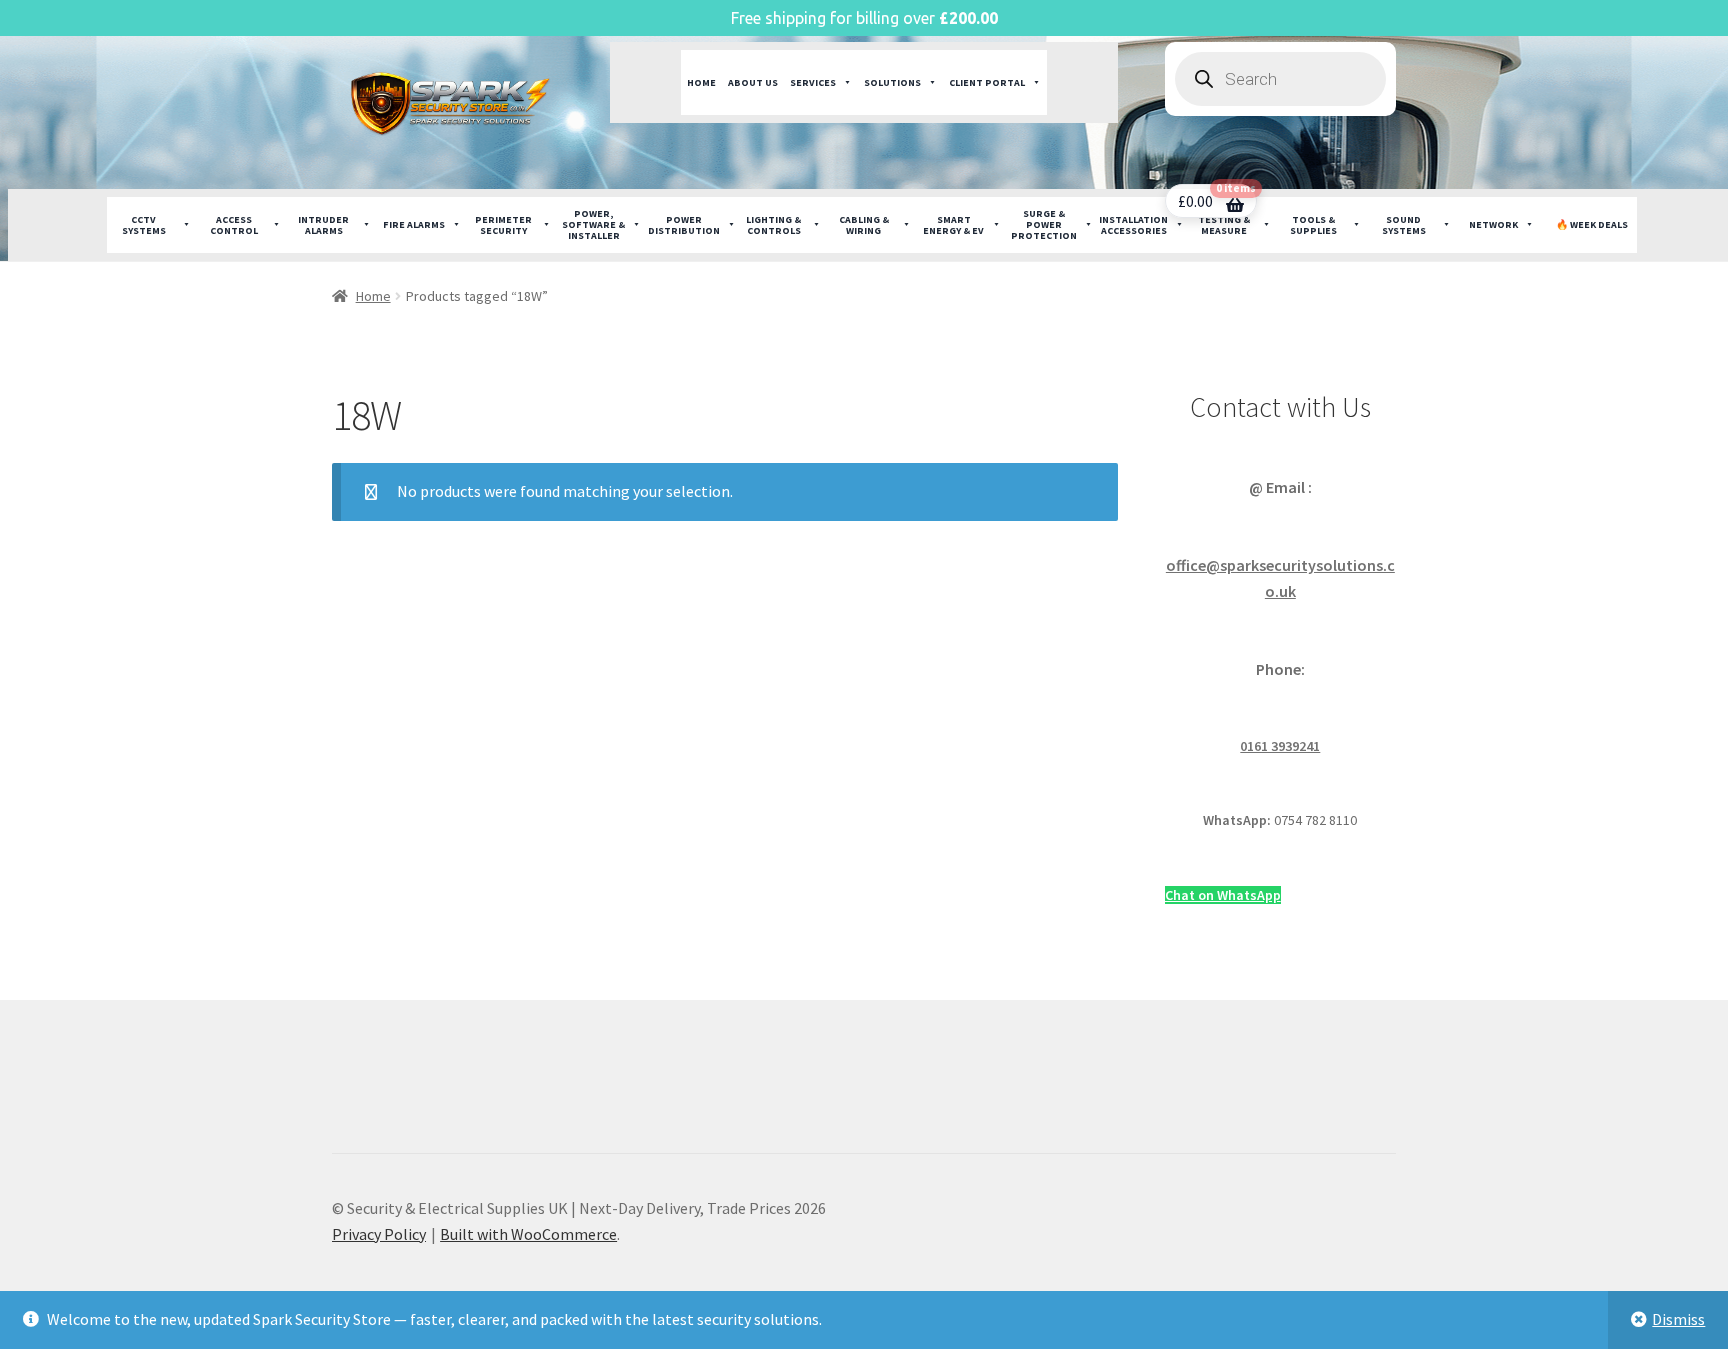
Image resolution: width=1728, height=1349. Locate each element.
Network (1493, 224)
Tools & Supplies (1313, 225)
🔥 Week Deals (1592, 224)
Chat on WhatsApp (1223, 895)
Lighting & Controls (773, 225)
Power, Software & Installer (593, 224)
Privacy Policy (379, 1234)
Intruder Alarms (323, 225)
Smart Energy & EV (953, 225)
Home (701, 82)
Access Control (234, 225)
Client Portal (987, 82)
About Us (753, 82)
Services (813, 82)
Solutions (892, 82)
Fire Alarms (414, 224)
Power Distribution (684, 225)
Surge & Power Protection (1044, 224)
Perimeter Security (503, 225)
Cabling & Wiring (864, 225)
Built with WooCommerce (528, 1234)
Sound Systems (1404, 225)
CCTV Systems (144, 225)
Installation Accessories (1133, 225)
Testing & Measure (1224, 225)
